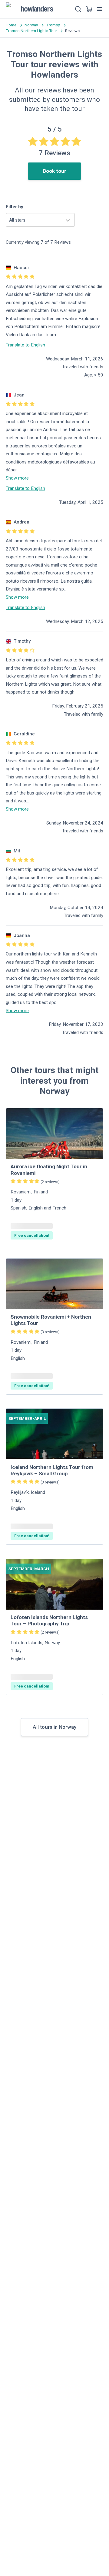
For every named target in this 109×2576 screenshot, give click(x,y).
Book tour (54, 171)
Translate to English (25, 345)
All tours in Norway (54, 1727)
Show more (17, 478)
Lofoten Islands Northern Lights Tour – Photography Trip (49, 1620)
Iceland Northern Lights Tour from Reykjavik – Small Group (52, 1470)
